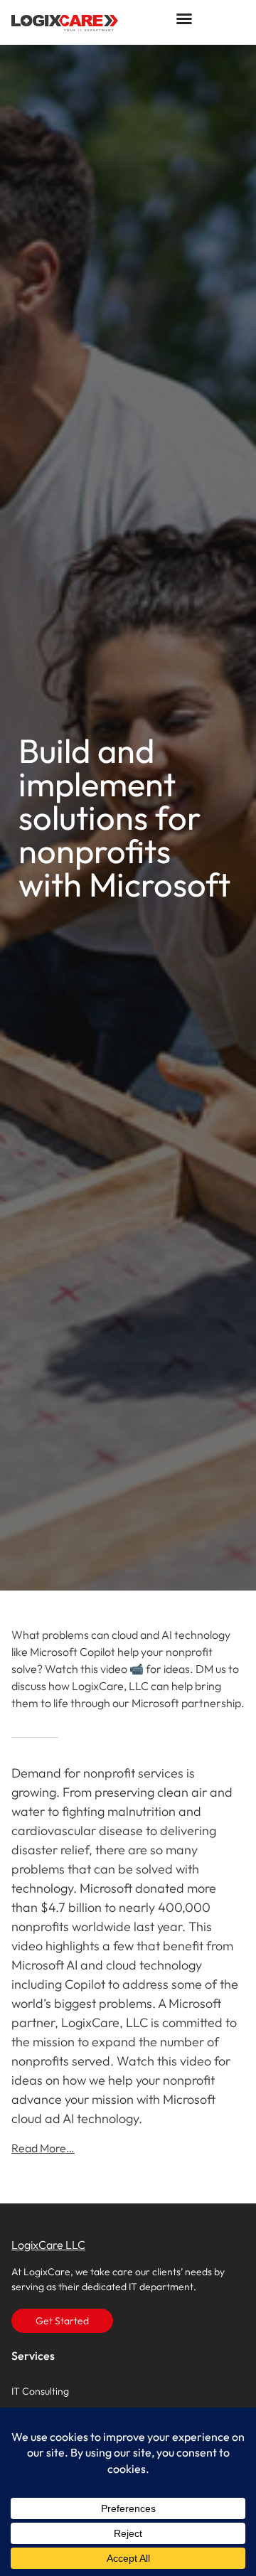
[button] (184, 18)
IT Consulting (40, 2391)
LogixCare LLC (48, 2245)
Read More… (43, 2148)
